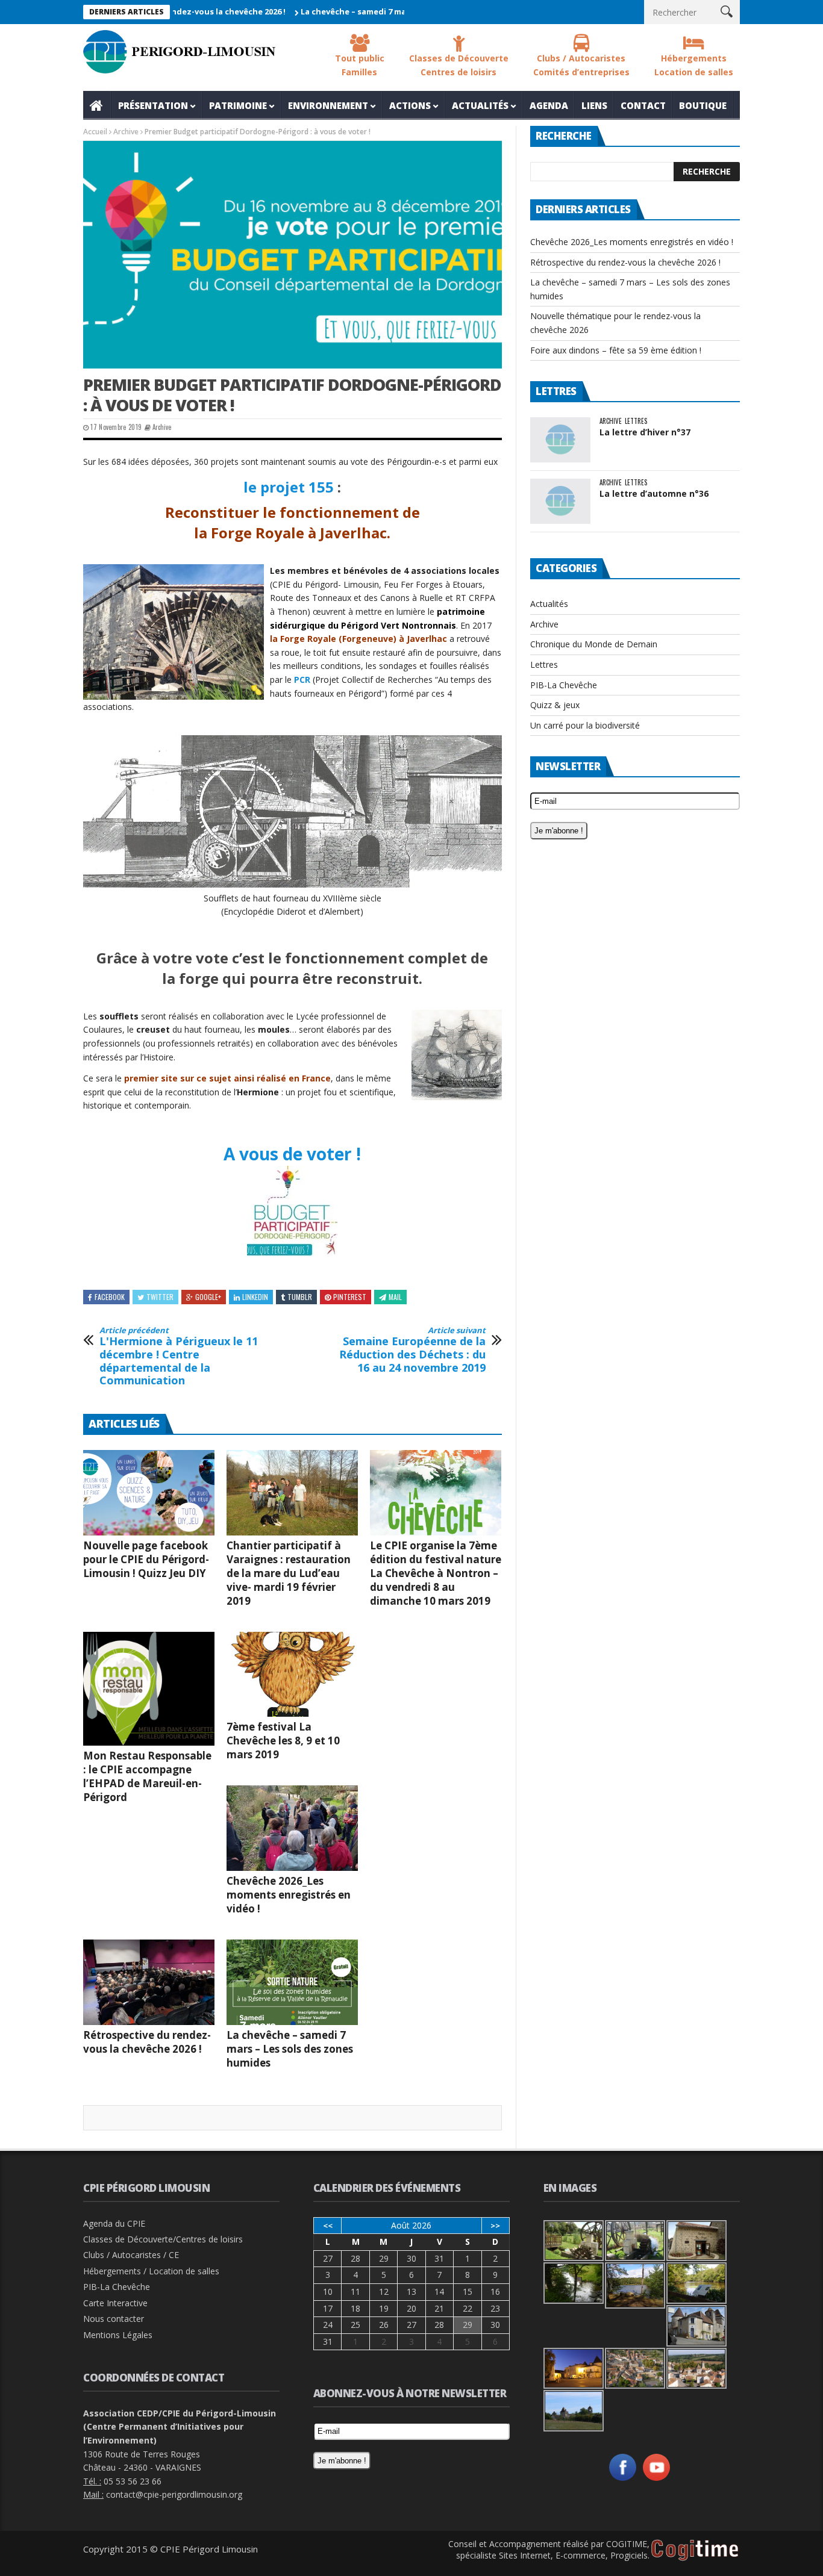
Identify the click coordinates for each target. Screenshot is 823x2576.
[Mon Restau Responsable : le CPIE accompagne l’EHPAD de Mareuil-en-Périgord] (149, 1689)
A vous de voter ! (292, 1154)
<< (328, 2226)
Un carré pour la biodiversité (585, 725)
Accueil (97, 105)
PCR (302, 680)
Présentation (153, 105)
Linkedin (255, 1297)
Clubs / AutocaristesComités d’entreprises (581, 65)
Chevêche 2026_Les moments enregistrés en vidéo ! (289, 1895)
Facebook (110, 1297)
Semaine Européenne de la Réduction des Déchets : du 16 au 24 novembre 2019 (412, 1350)
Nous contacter (114, 2319)
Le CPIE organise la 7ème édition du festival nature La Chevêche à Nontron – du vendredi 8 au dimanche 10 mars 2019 (436, 1573)
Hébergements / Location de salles (151, 2271)
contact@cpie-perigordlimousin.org (174, 2494)
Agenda (549, 105)
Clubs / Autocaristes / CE (131, 2255)
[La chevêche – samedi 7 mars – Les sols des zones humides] (292, 1982)
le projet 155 (289, 487)
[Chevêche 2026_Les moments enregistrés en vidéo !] (292, 1828)
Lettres (636, 421)
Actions (410, 105)
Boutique (703, 105)
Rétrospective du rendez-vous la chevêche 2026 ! (147, 2042)
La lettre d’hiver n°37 (645, 432)
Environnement (328, 105)
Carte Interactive (115, 2303)
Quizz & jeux (555, 705)
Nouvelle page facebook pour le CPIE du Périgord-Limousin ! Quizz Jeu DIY (146, 1559)
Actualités (480, 105)
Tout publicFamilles (360, 65)
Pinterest (350, 1297)
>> (495, 2226)
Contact (643, 105)
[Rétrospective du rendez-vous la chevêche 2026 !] (149, 1982)
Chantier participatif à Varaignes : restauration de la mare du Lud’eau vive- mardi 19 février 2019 (289, 1573)
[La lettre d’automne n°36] (560, 501)
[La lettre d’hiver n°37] (560, 440)
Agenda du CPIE (114, 2223)
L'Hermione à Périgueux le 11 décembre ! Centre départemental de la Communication (179, 1357)
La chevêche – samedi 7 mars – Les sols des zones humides (367, 11)
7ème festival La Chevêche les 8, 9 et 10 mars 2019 (283, 1741)
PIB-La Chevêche (564, 685)
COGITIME (627, 2544)
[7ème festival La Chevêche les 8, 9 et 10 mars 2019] (292, 1675)
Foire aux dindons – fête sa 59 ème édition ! (616, 350)
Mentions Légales (118, 2335)
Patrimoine (238, 105)
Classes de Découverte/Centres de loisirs (163, 2239)
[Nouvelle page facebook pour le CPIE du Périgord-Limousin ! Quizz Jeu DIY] (149, 1493)
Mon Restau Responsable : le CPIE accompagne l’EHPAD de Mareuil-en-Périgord (147, 1776)
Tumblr (300, 1297)
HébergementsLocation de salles (694, 65)
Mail (395, 1297)
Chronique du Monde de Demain (594, 644)
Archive (126, 132)
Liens (594, 105)
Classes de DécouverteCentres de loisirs (459, 65)
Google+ (208, 1297)
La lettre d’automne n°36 (654, 493)
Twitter (160, 1297)
